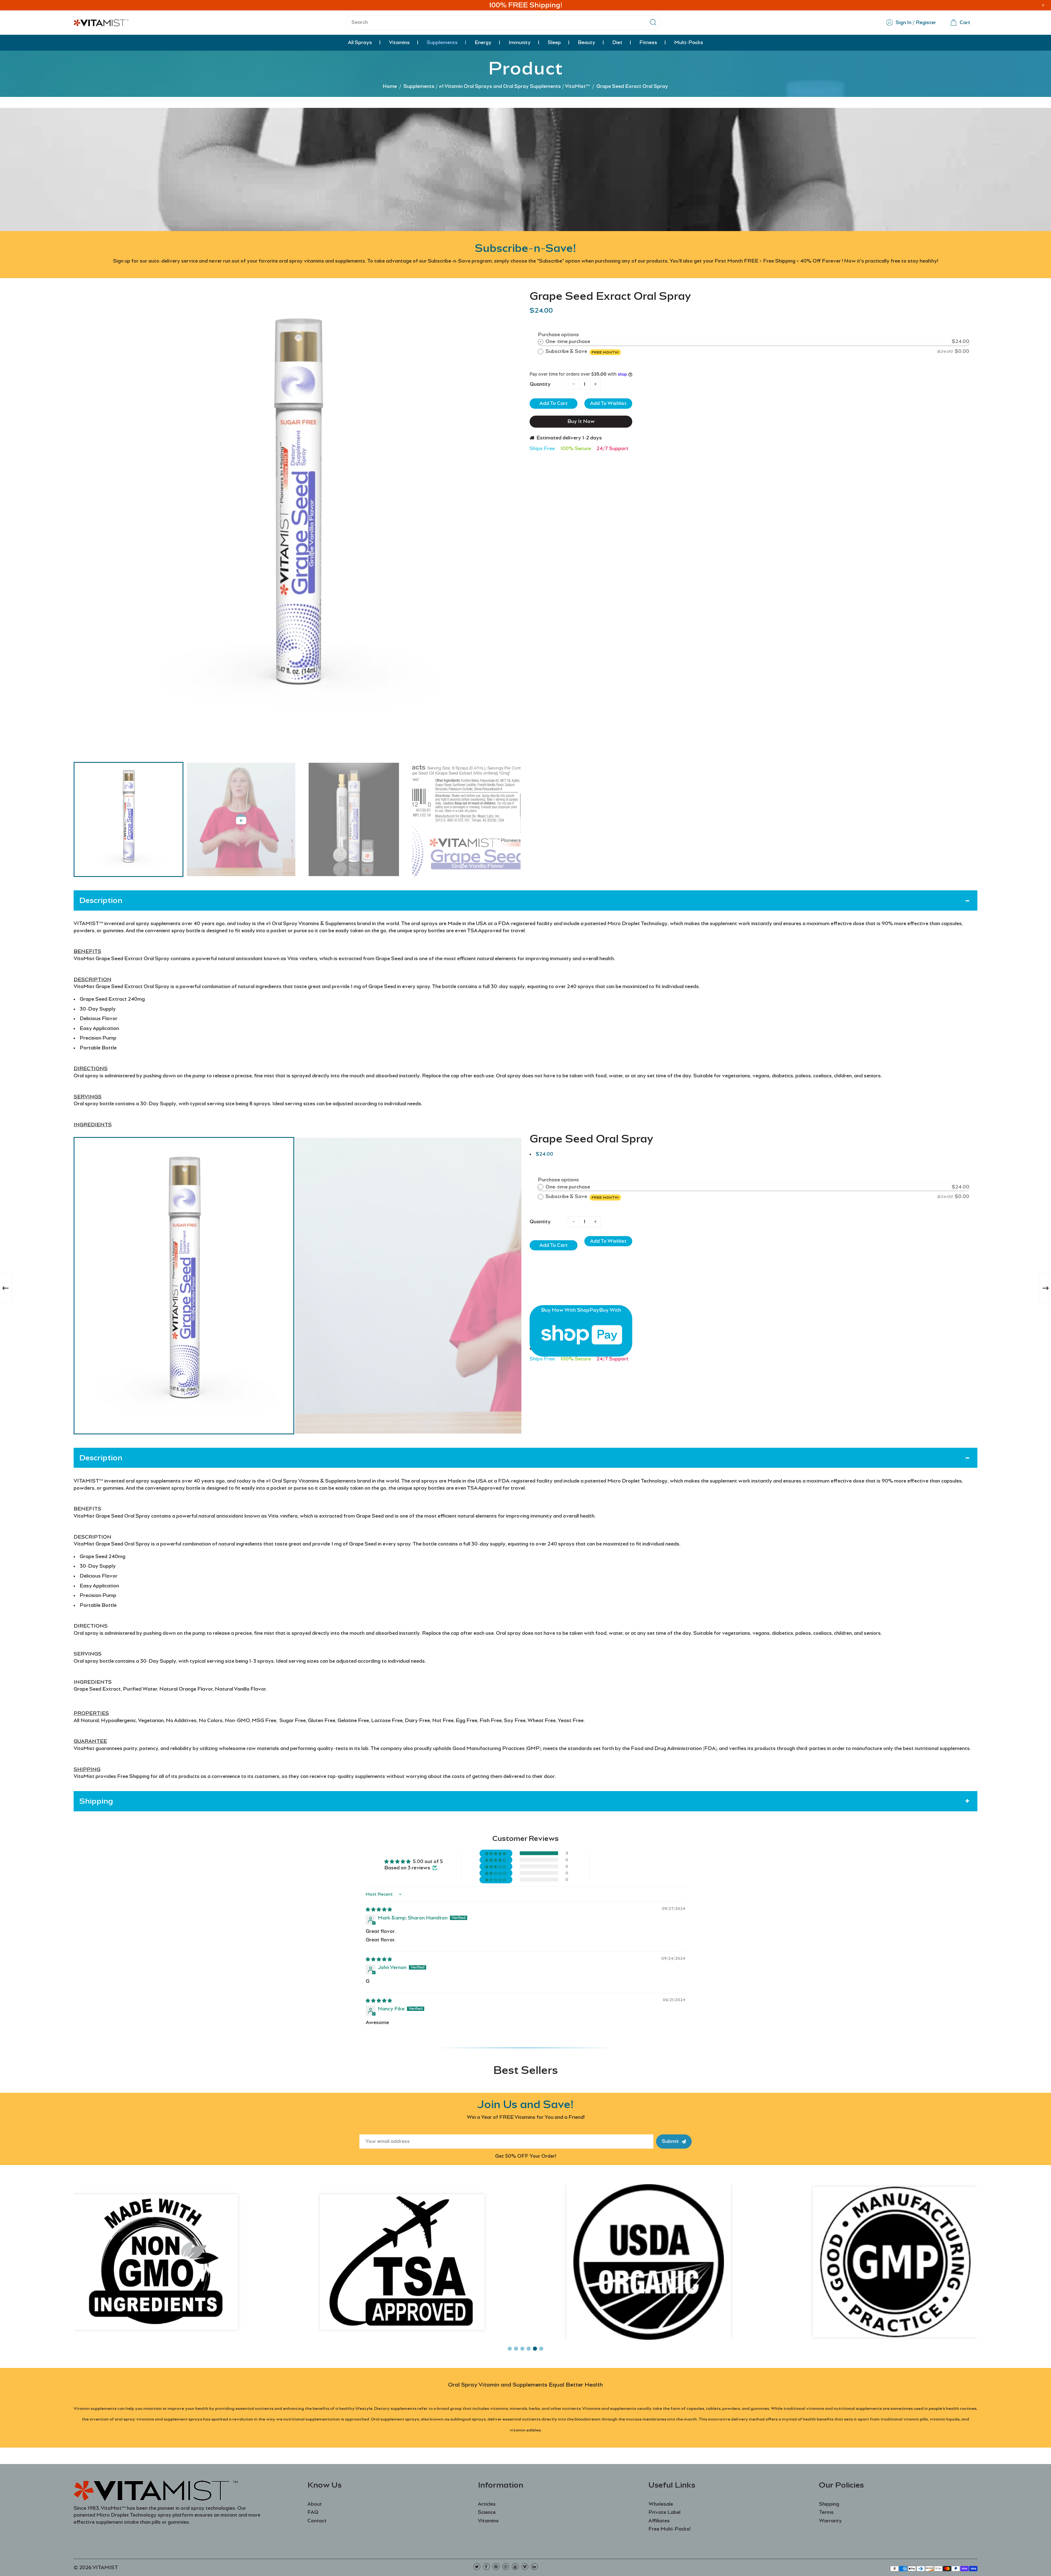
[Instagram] (506, 2567)
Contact (317, 2521)
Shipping (829, 2504)
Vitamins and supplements (609, 2408)
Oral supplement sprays (395, 2419)
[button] (82, 819)
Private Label (664, 2512)
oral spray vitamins (134, 2419)
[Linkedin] (534, 2567)
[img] (379, 1909)
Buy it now (581, 421)
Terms (826, 2512)
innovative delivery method (736, 2419)
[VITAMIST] (101, 22)
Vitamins (488, 2521)
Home (390, 86)
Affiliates (659, 2521)
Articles (487, 2504)
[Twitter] (477, 2567)
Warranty (830, 2521)
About (315, 2504)
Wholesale (661, 2504)
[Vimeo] (525, 2567)
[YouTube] (515, 2567)
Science (487, 2512)
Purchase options (558, 335)
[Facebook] (486, 2567)
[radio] (541, 342)
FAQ (313, 2512)
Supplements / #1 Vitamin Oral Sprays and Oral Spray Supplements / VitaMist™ (497, 86)
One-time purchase (568, 341)
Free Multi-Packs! (669, 2529)
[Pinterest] (496, 2567)
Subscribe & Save (582, 351)
